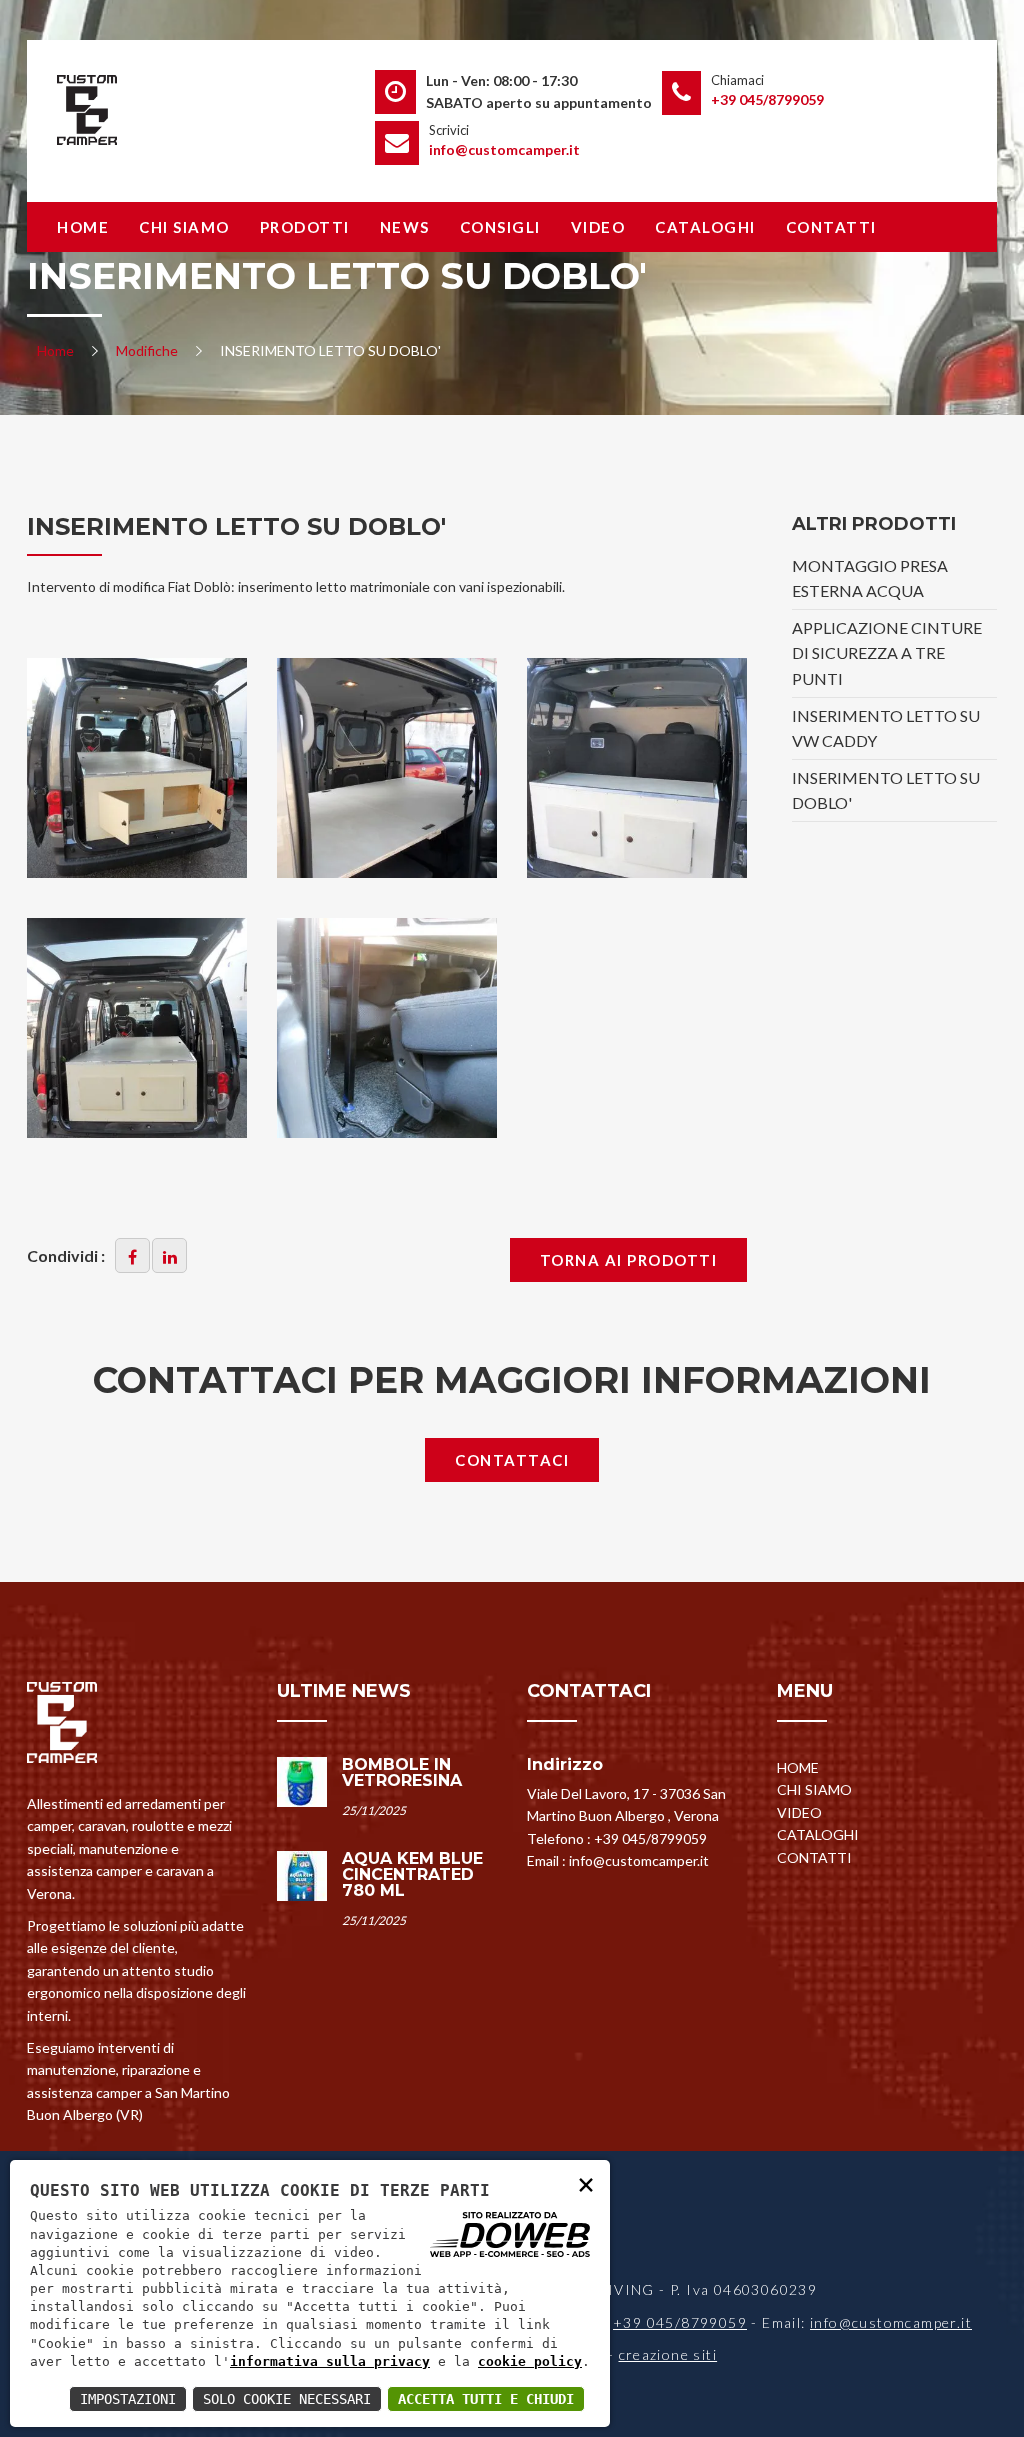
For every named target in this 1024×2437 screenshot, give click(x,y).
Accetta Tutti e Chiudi (486, 2399)
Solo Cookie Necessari (287, 2399)
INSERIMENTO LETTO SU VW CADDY (886, 728)
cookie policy (530, 2361)
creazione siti (668, 2354)
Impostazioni (128, 2399)
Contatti (831, 227)
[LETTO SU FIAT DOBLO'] (387, 768)
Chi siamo (184, 227)
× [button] (586, 2183)
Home (83, 227)
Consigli (500, 227)
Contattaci (512, 1460)
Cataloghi (705, 227)
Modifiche (147, 350)
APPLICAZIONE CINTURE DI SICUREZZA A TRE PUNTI (887, 653)
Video (598, 227)
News (405, 227)
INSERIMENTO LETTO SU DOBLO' (886, 790)
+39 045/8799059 (767, 99)
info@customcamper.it (504, 149)
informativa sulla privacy (330, 2361)
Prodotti (305, 227)
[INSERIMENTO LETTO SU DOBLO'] (137, 768)
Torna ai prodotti (629, 1260)
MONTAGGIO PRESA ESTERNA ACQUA (870, 578)
